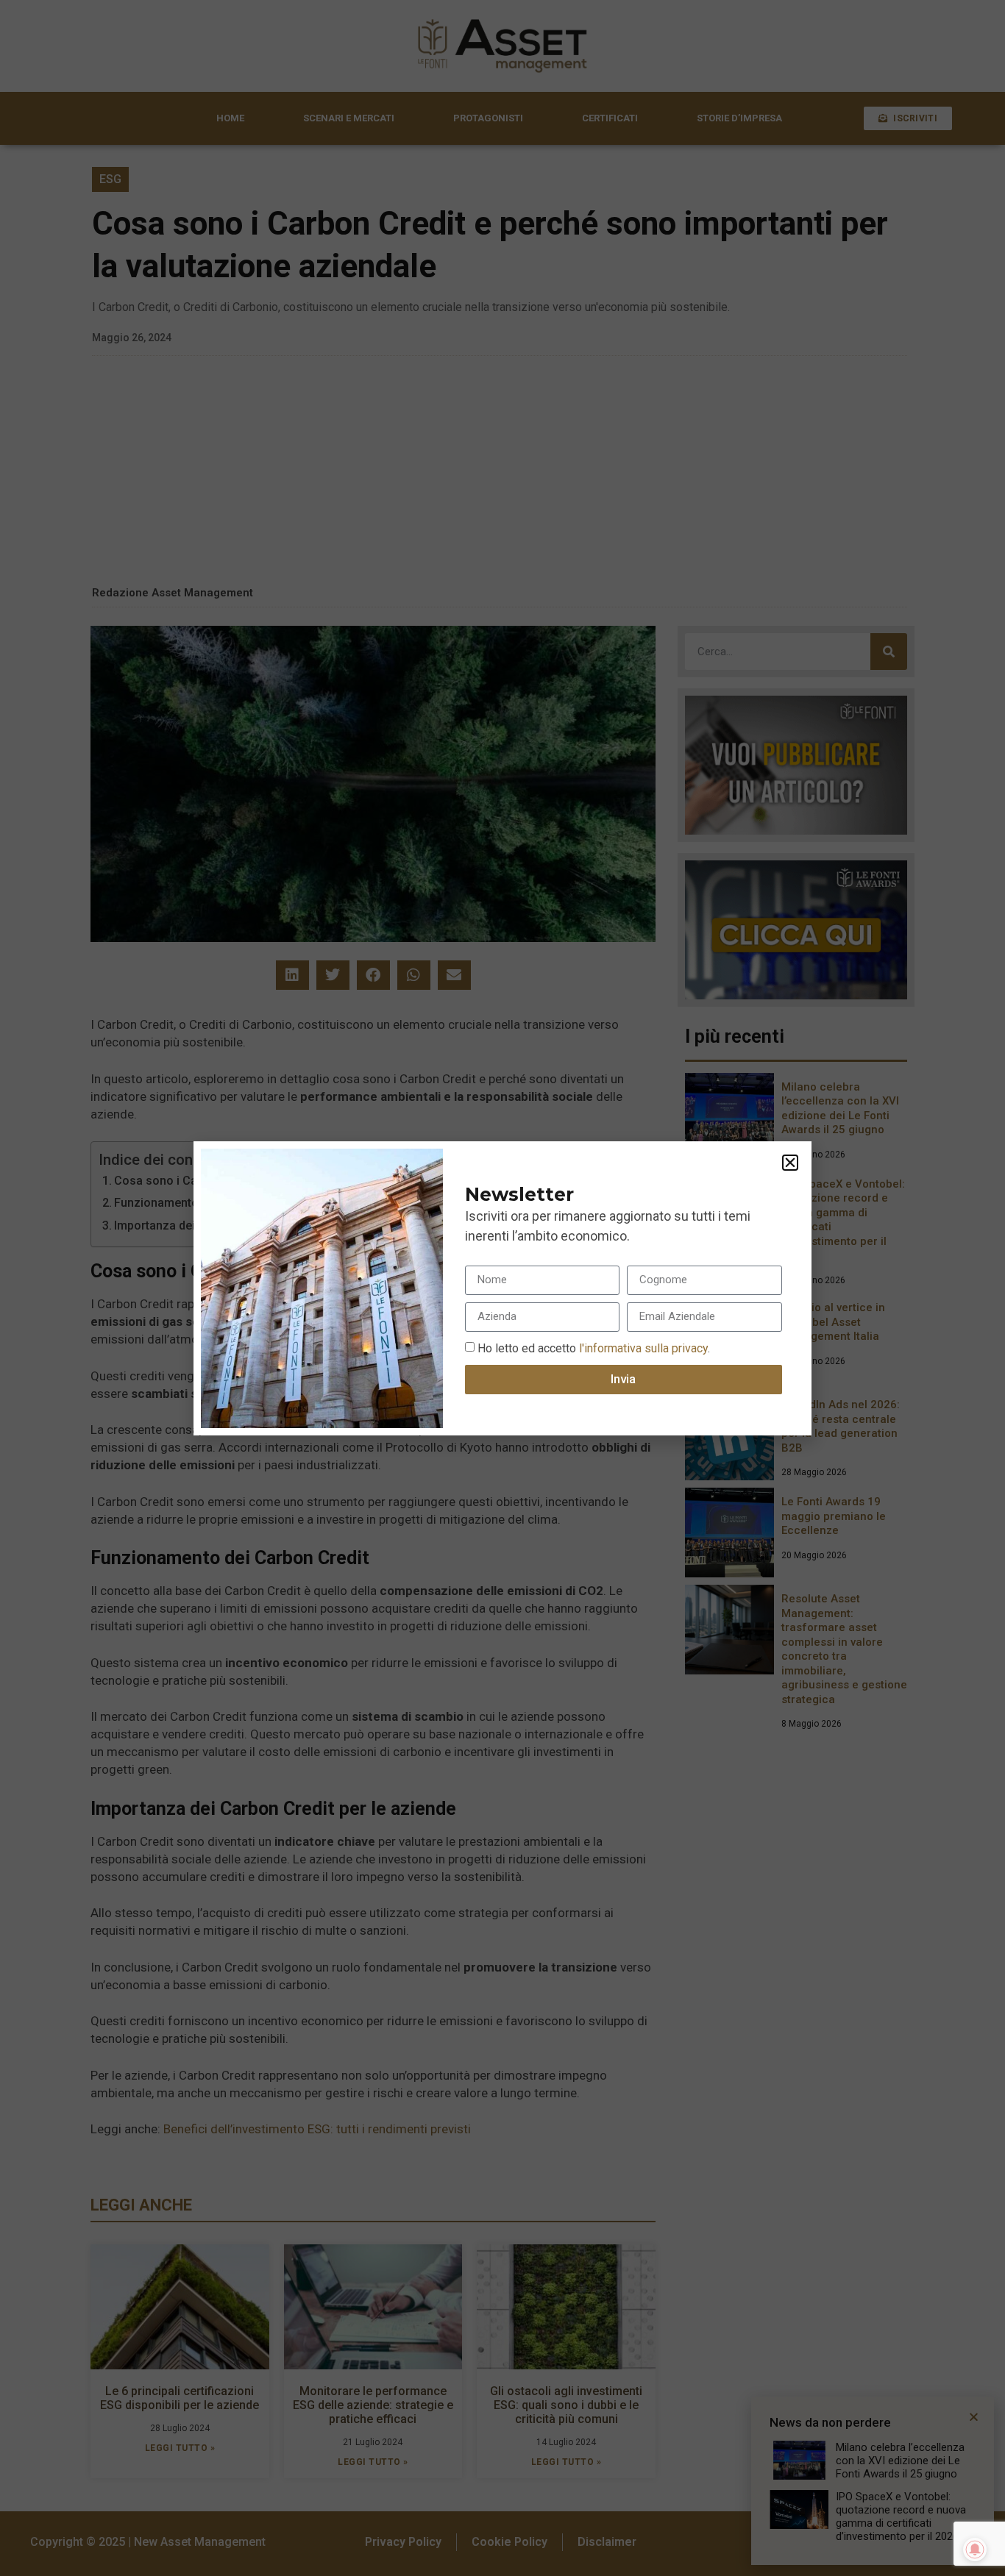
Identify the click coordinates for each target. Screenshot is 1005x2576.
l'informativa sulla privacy (642, 1348)
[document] (502, 1288)
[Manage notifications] (975, 2550)
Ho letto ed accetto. (594, 1348)
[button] (790, 1163)
